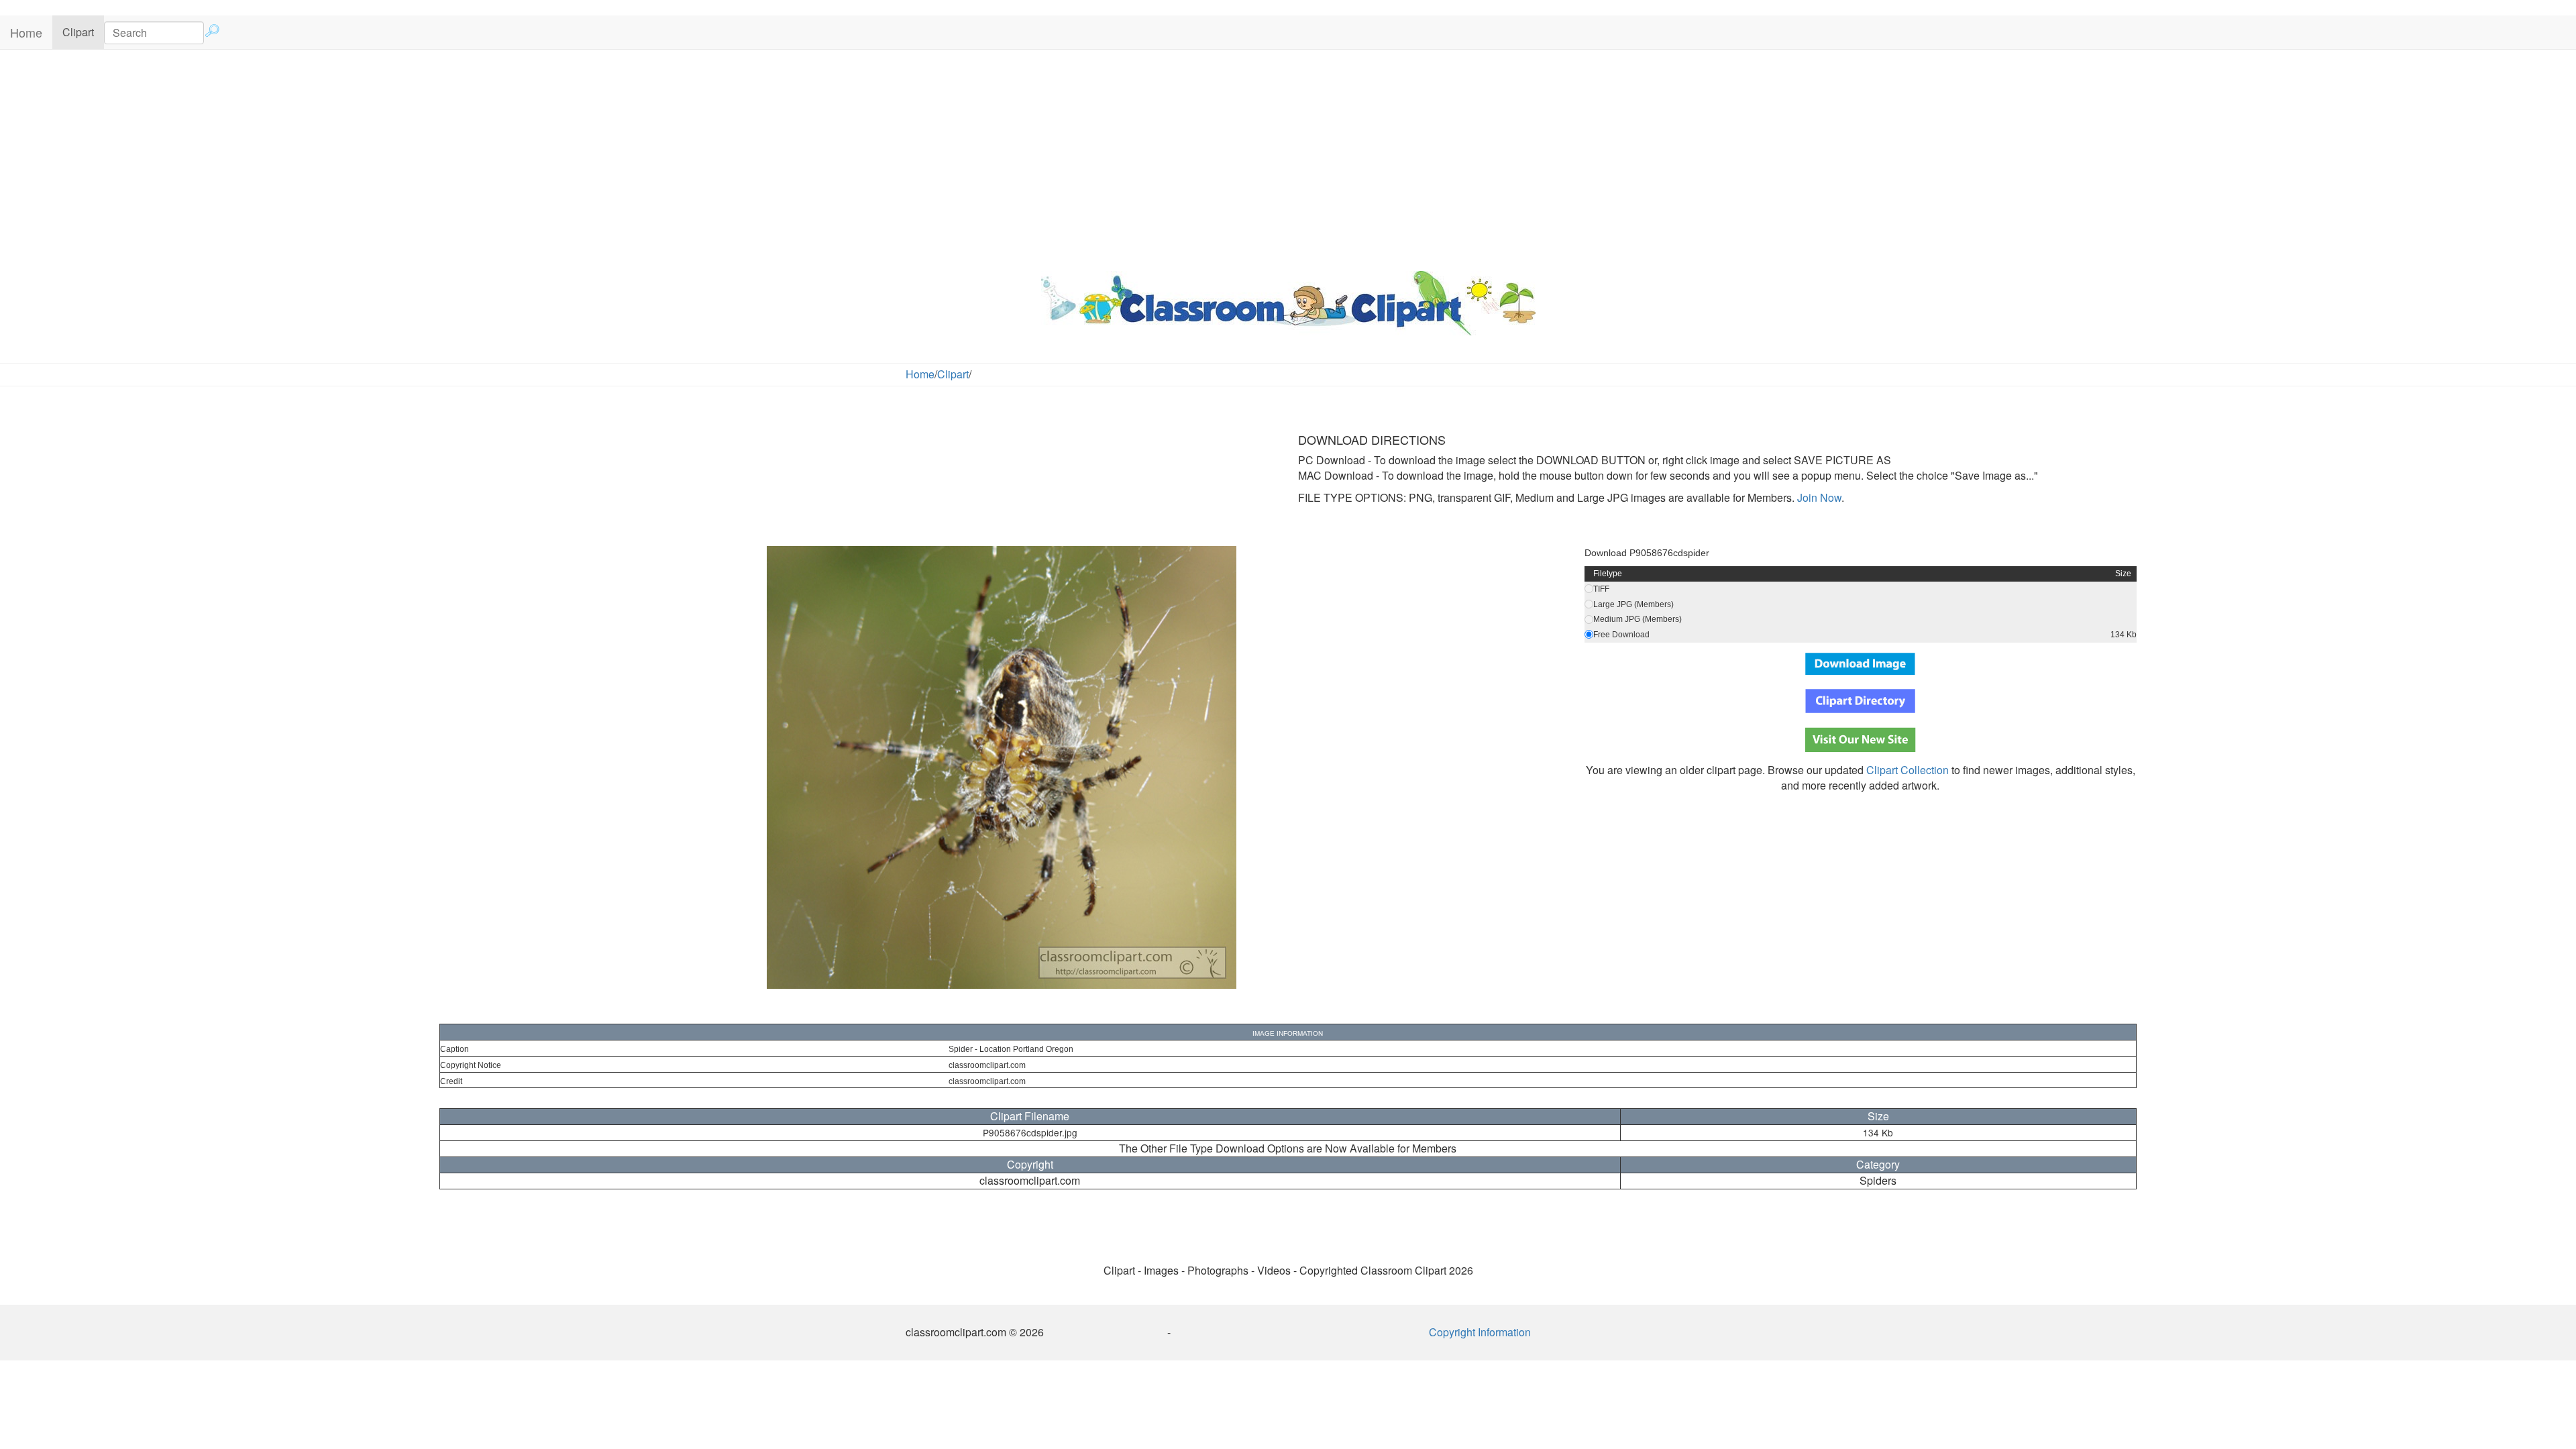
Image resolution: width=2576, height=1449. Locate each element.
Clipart (83, 32)
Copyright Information (1480, 1332)
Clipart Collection (1908, 770)
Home (26, 32)
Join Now (1818, 497)
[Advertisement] (1288, 157)
